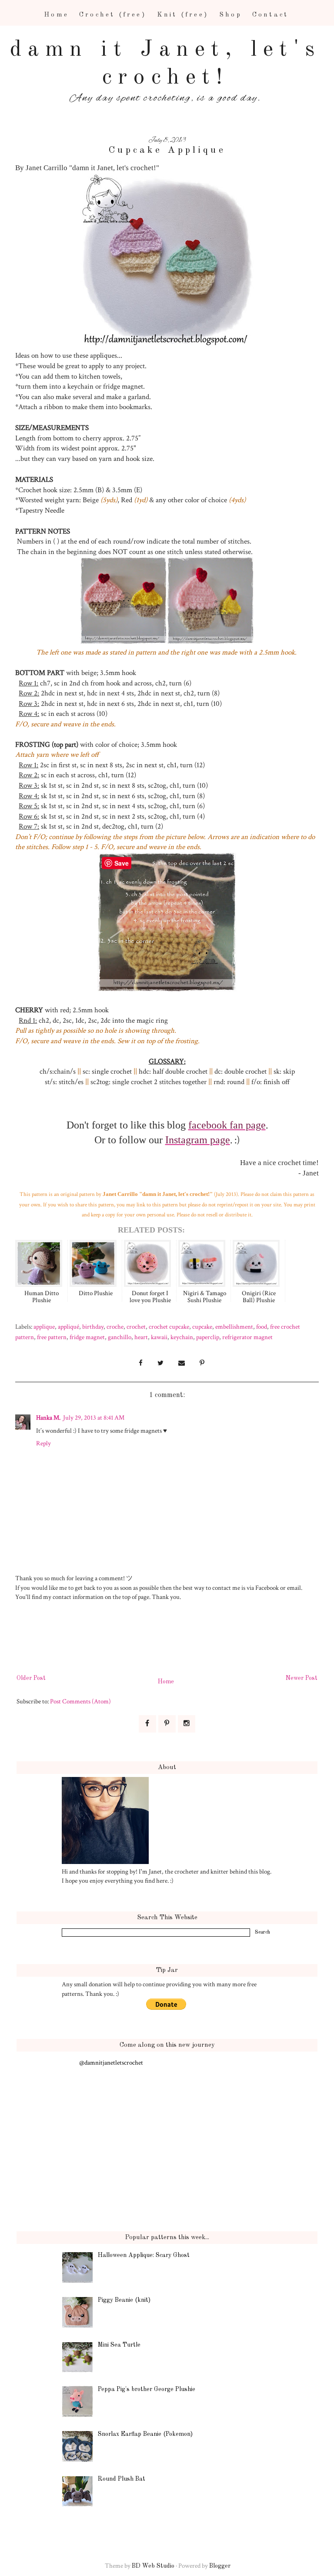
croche (115, 1327)
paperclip (208, 1337)
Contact (270, 15)
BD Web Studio (153, 2566)
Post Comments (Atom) (80, 1701)
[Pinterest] (167, 1724)
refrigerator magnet (247, 1337)
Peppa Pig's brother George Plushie (147, 2389)
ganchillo (120, 1337)
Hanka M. (48, 1417)
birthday (93, 1327)
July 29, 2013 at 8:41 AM (94, 1417)
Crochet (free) (113, 15)
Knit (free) (183, 15)
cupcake (202, 1327)
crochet (136, 1327)
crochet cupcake (169, 1327)
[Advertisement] (175, 1642)
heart (141, 1337)
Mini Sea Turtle (119, 2345)
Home (56, 15)
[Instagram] (187, 1724)
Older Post (31, 1678)
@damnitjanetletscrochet (111, 2062)
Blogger (220, 2566)
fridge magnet (87, 1337)
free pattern (52, 1337)
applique (44, 1327)
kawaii (159, 1337)
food (262, 1327)
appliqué (68, 1327)
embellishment (234, 1327)
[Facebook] (147, 1724)
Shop (230, 15)
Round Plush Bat (122, 2479)
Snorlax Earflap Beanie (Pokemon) (145, 2434)
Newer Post (302, 1678)
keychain (182, 1337)
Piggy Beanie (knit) (124, 2300)
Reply (43, 1443)
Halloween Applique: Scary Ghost (144, 2255)
